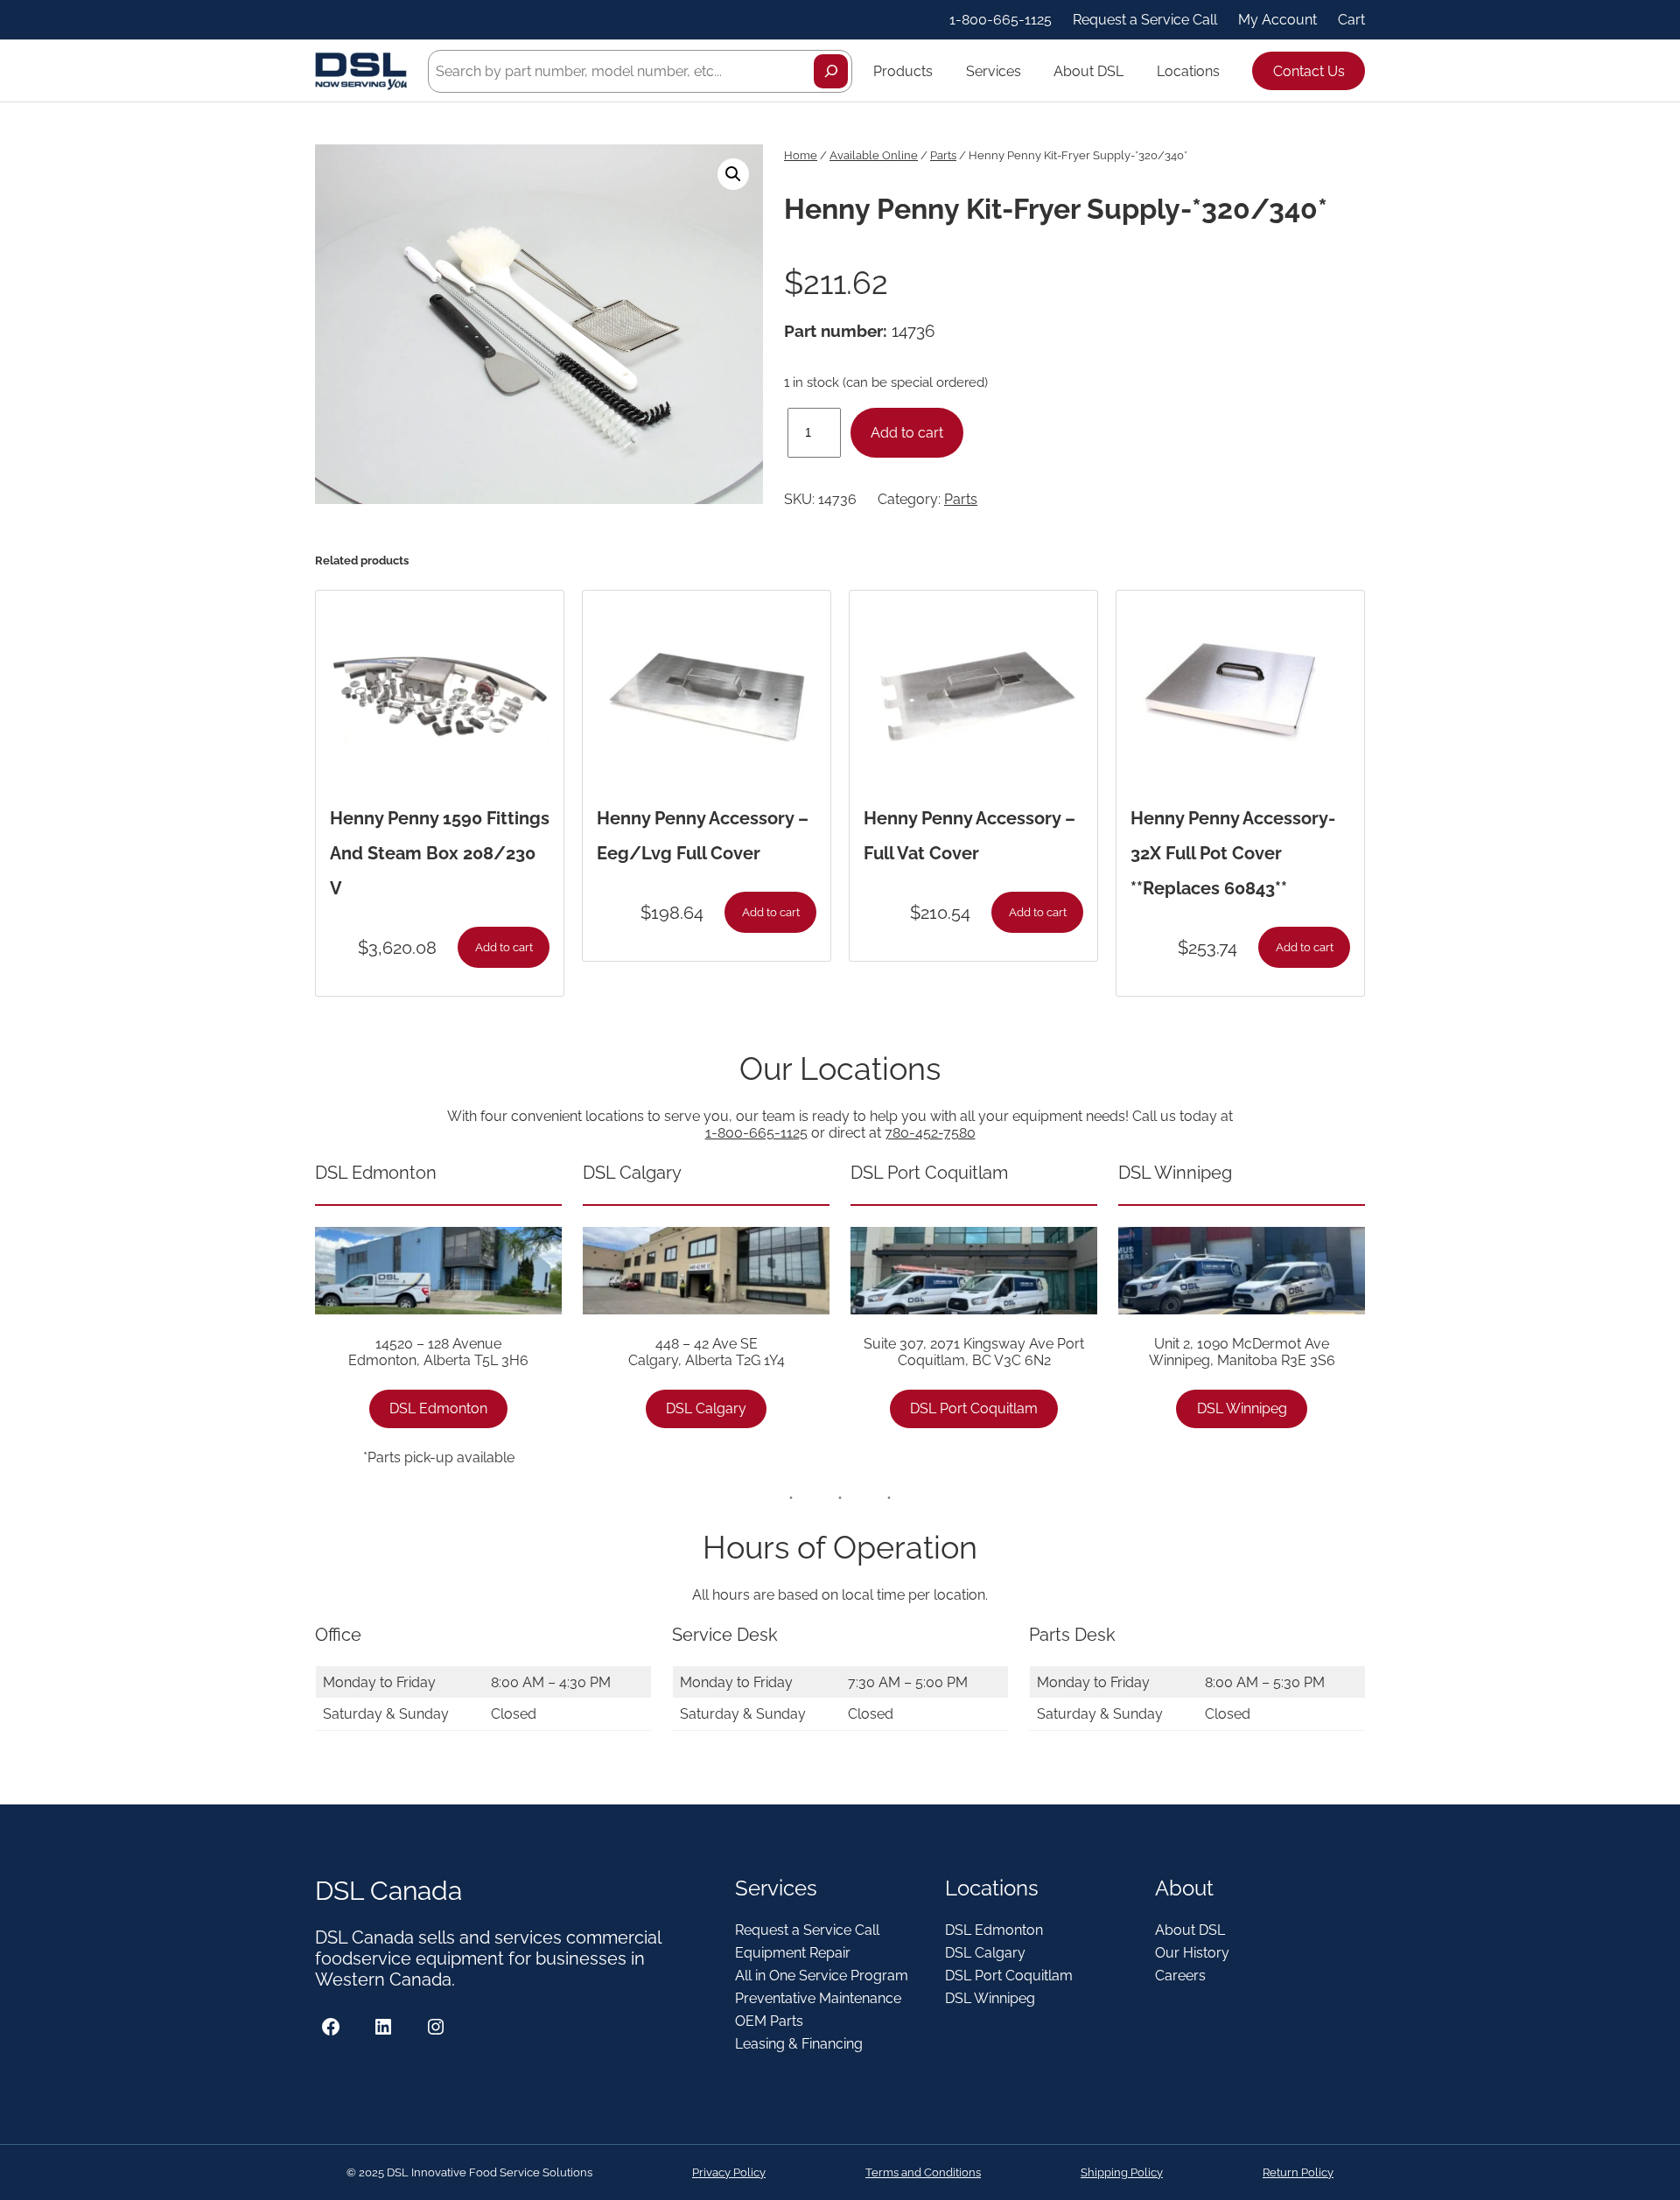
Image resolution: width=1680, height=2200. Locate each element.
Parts (943, 155)
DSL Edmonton (438, 1408)
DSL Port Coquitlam (974, 1408)
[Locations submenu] (1228, 71)
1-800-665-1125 (756, 1133)
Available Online (874, 155)
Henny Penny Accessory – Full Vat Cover (969, 836)
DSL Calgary (706, 1408)
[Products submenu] (941, 71)
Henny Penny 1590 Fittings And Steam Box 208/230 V (440, 853)
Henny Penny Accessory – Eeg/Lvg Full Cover (703, 836)
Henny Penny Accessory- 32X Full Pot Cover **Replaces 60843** (1233, 853)
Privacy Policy (729, 2172)
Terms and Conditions (923, 2172)
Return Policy (1298, 2172)
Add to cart (907, 433)
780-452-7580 (930, 1133)
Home (801, 155)
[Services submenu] (1029, 71)
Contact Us (1309, 71)
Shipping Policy (1122, 2172)
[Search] (831, 71)
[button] (733, 174)
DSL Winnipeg (1242, 1408)
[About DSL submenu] (1131, 71)
